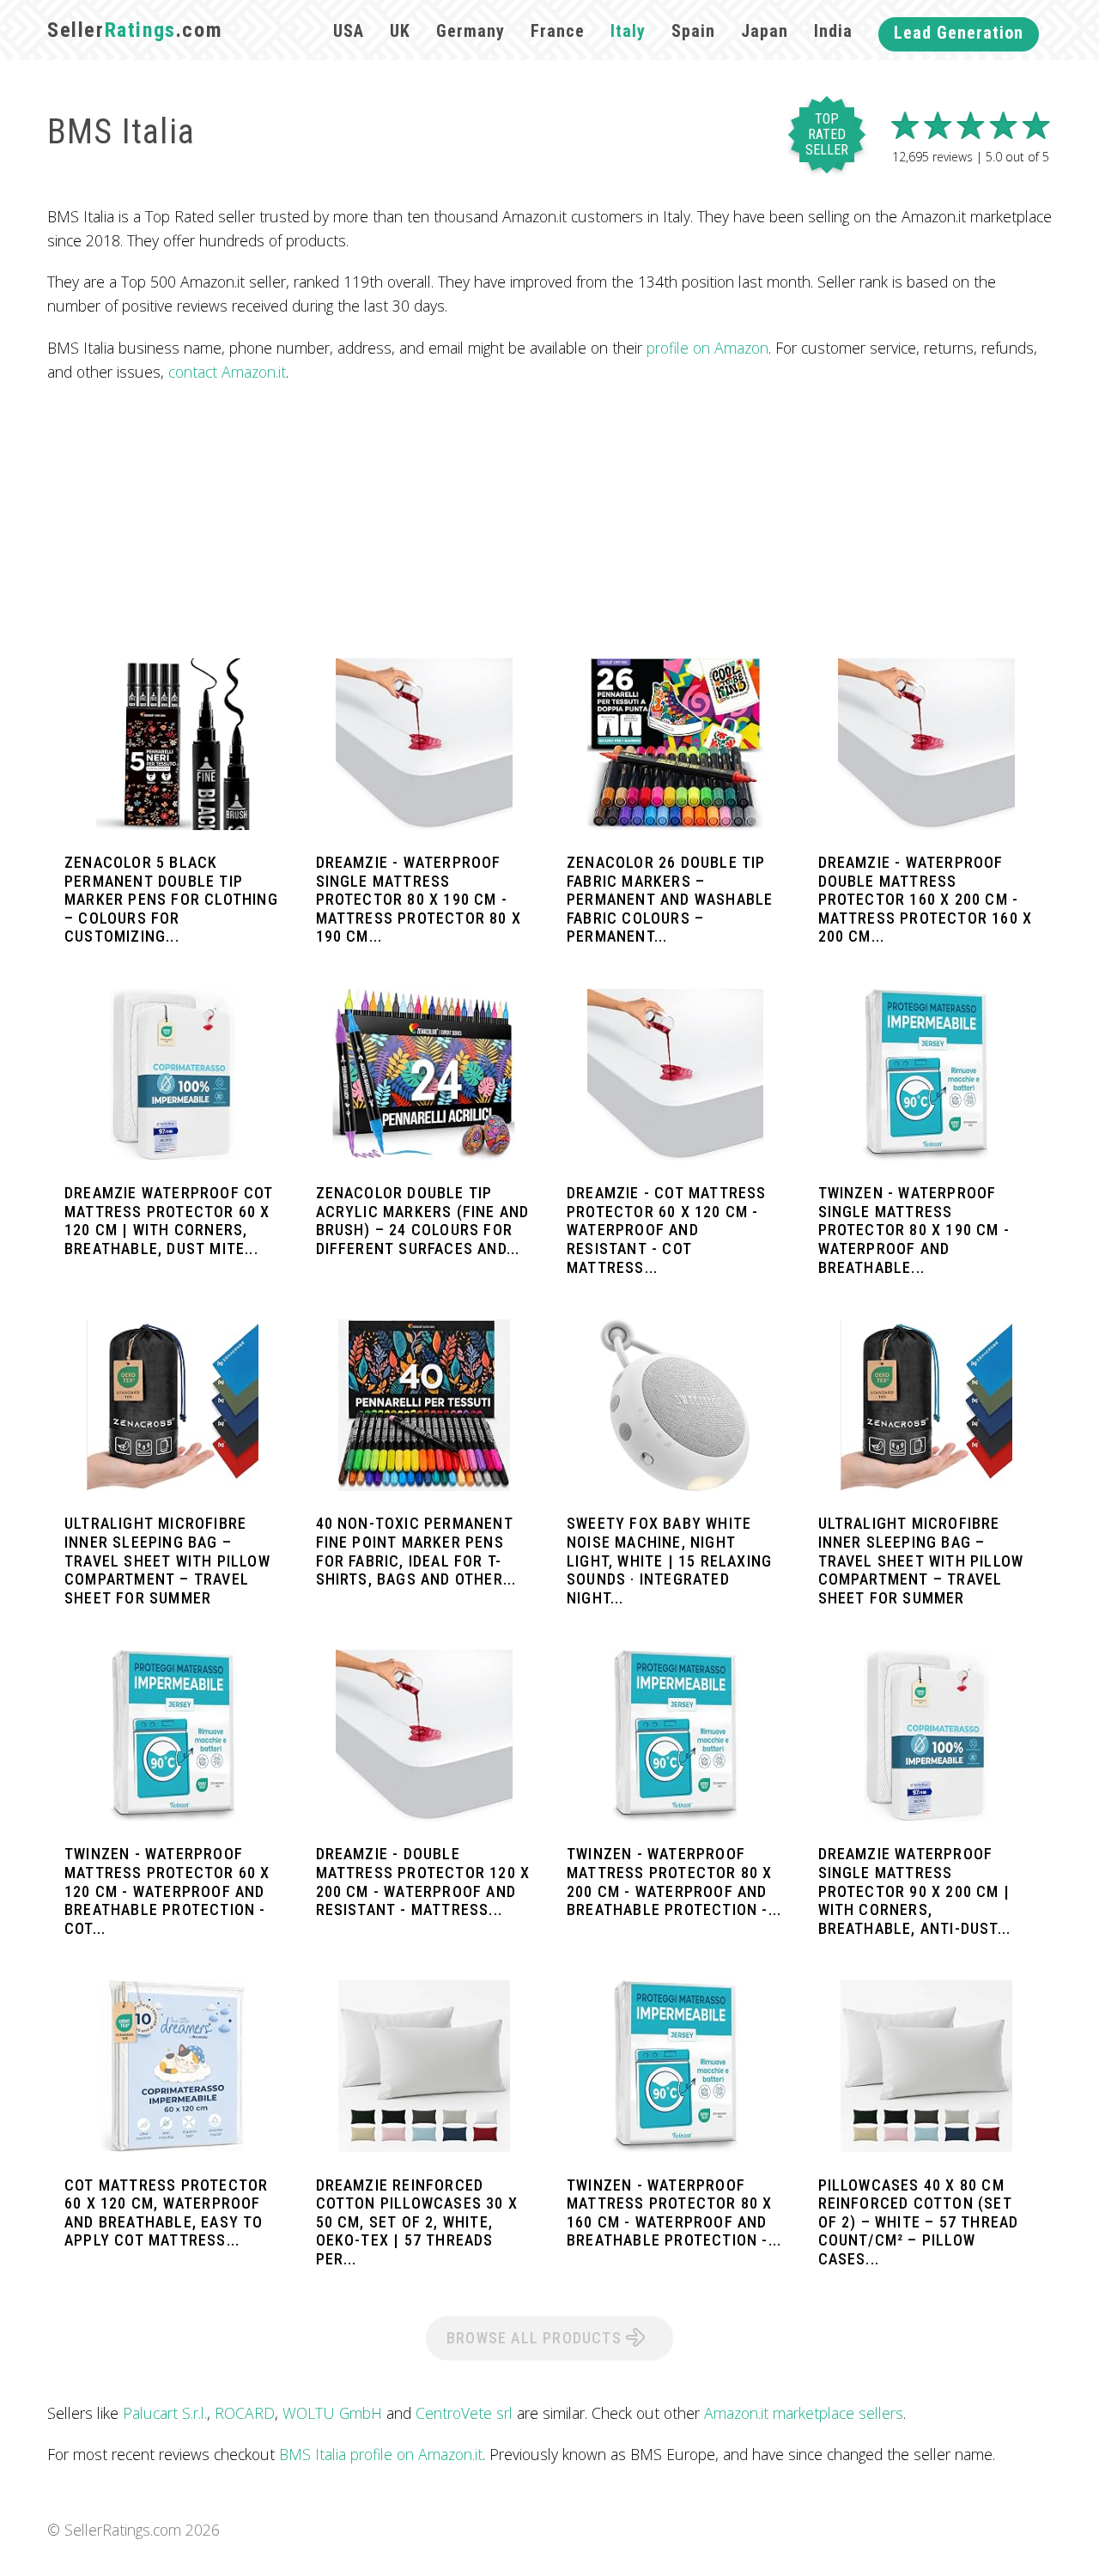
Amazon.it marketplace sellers (804, 2413)
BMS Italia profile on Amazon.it (381, 2454)
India (833, 31)
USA (349, 31)
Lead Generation (959, 33)
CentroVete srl (464, 2413)
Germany (471, 31)
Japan (765, 31)
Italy (628, 31)
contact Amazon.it (227, 372)
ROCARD (245, 2413)
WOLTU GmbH (332, 2413)
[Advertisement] (549, 521)
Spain (693, 31)
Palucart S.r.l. (165, 2413)
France (558, 31)
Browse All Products (536, 2338)
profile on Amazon (707, 348)
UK (400, 31)
